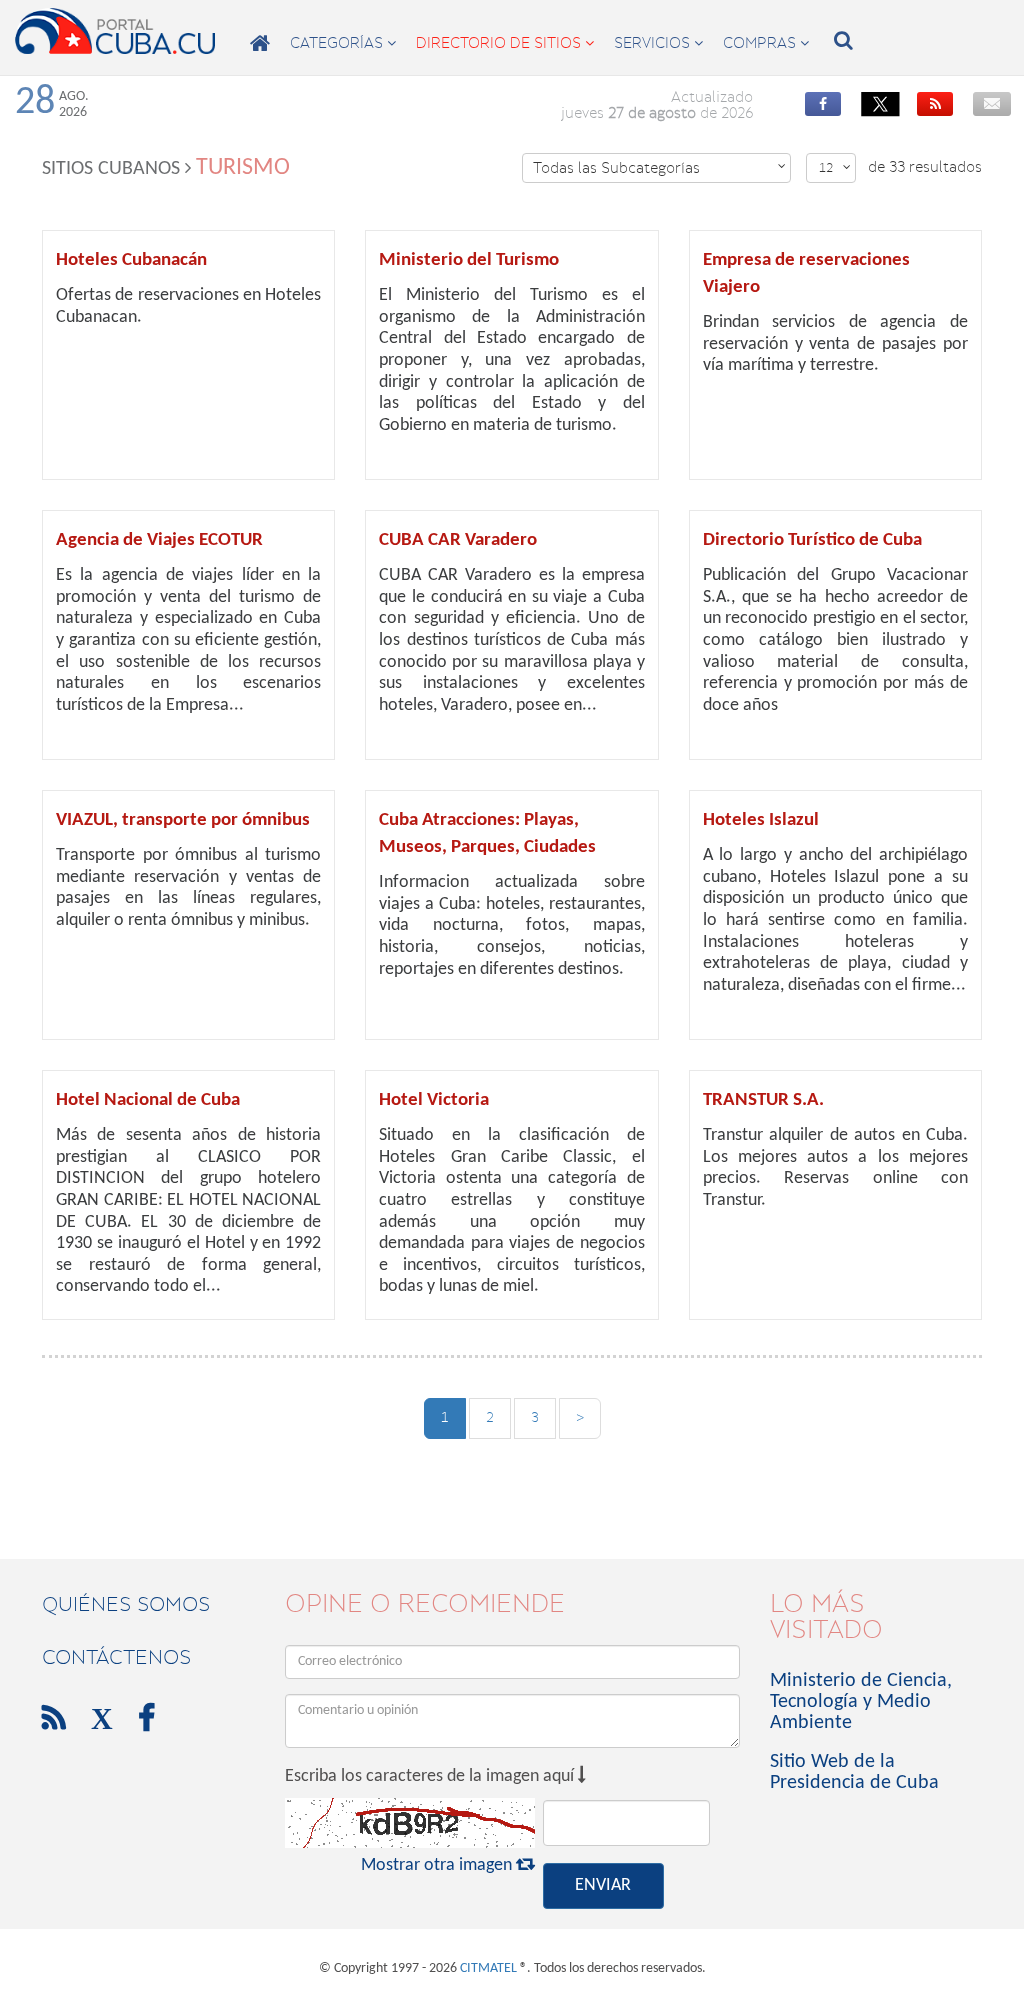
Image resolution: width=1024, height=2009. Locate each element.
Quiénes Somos (126, 1604)
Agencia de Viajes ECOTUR (159, 540)
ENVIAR (603, 1885)
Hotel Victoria (434, 1100)
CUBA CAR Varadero (458, 540)
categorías (343, 43)
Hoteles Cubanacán (131, 260)
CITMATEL (488, 1968)
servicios (658, 43)
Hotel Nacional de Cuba (148, 1100)
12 (835, 167)
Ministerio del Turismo (469, 260)
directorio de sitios (505, 43)
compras (766, 43)
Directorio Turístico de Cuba (812, 540)
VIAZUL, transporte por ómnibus (183, 820)
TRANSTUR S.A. (763, 1100)
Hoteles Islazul (761, 820)
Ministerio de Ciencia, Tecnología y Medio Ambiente (861, 1702)
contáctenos (116, 1657)
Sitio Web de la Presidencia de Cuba (854, 1772)
